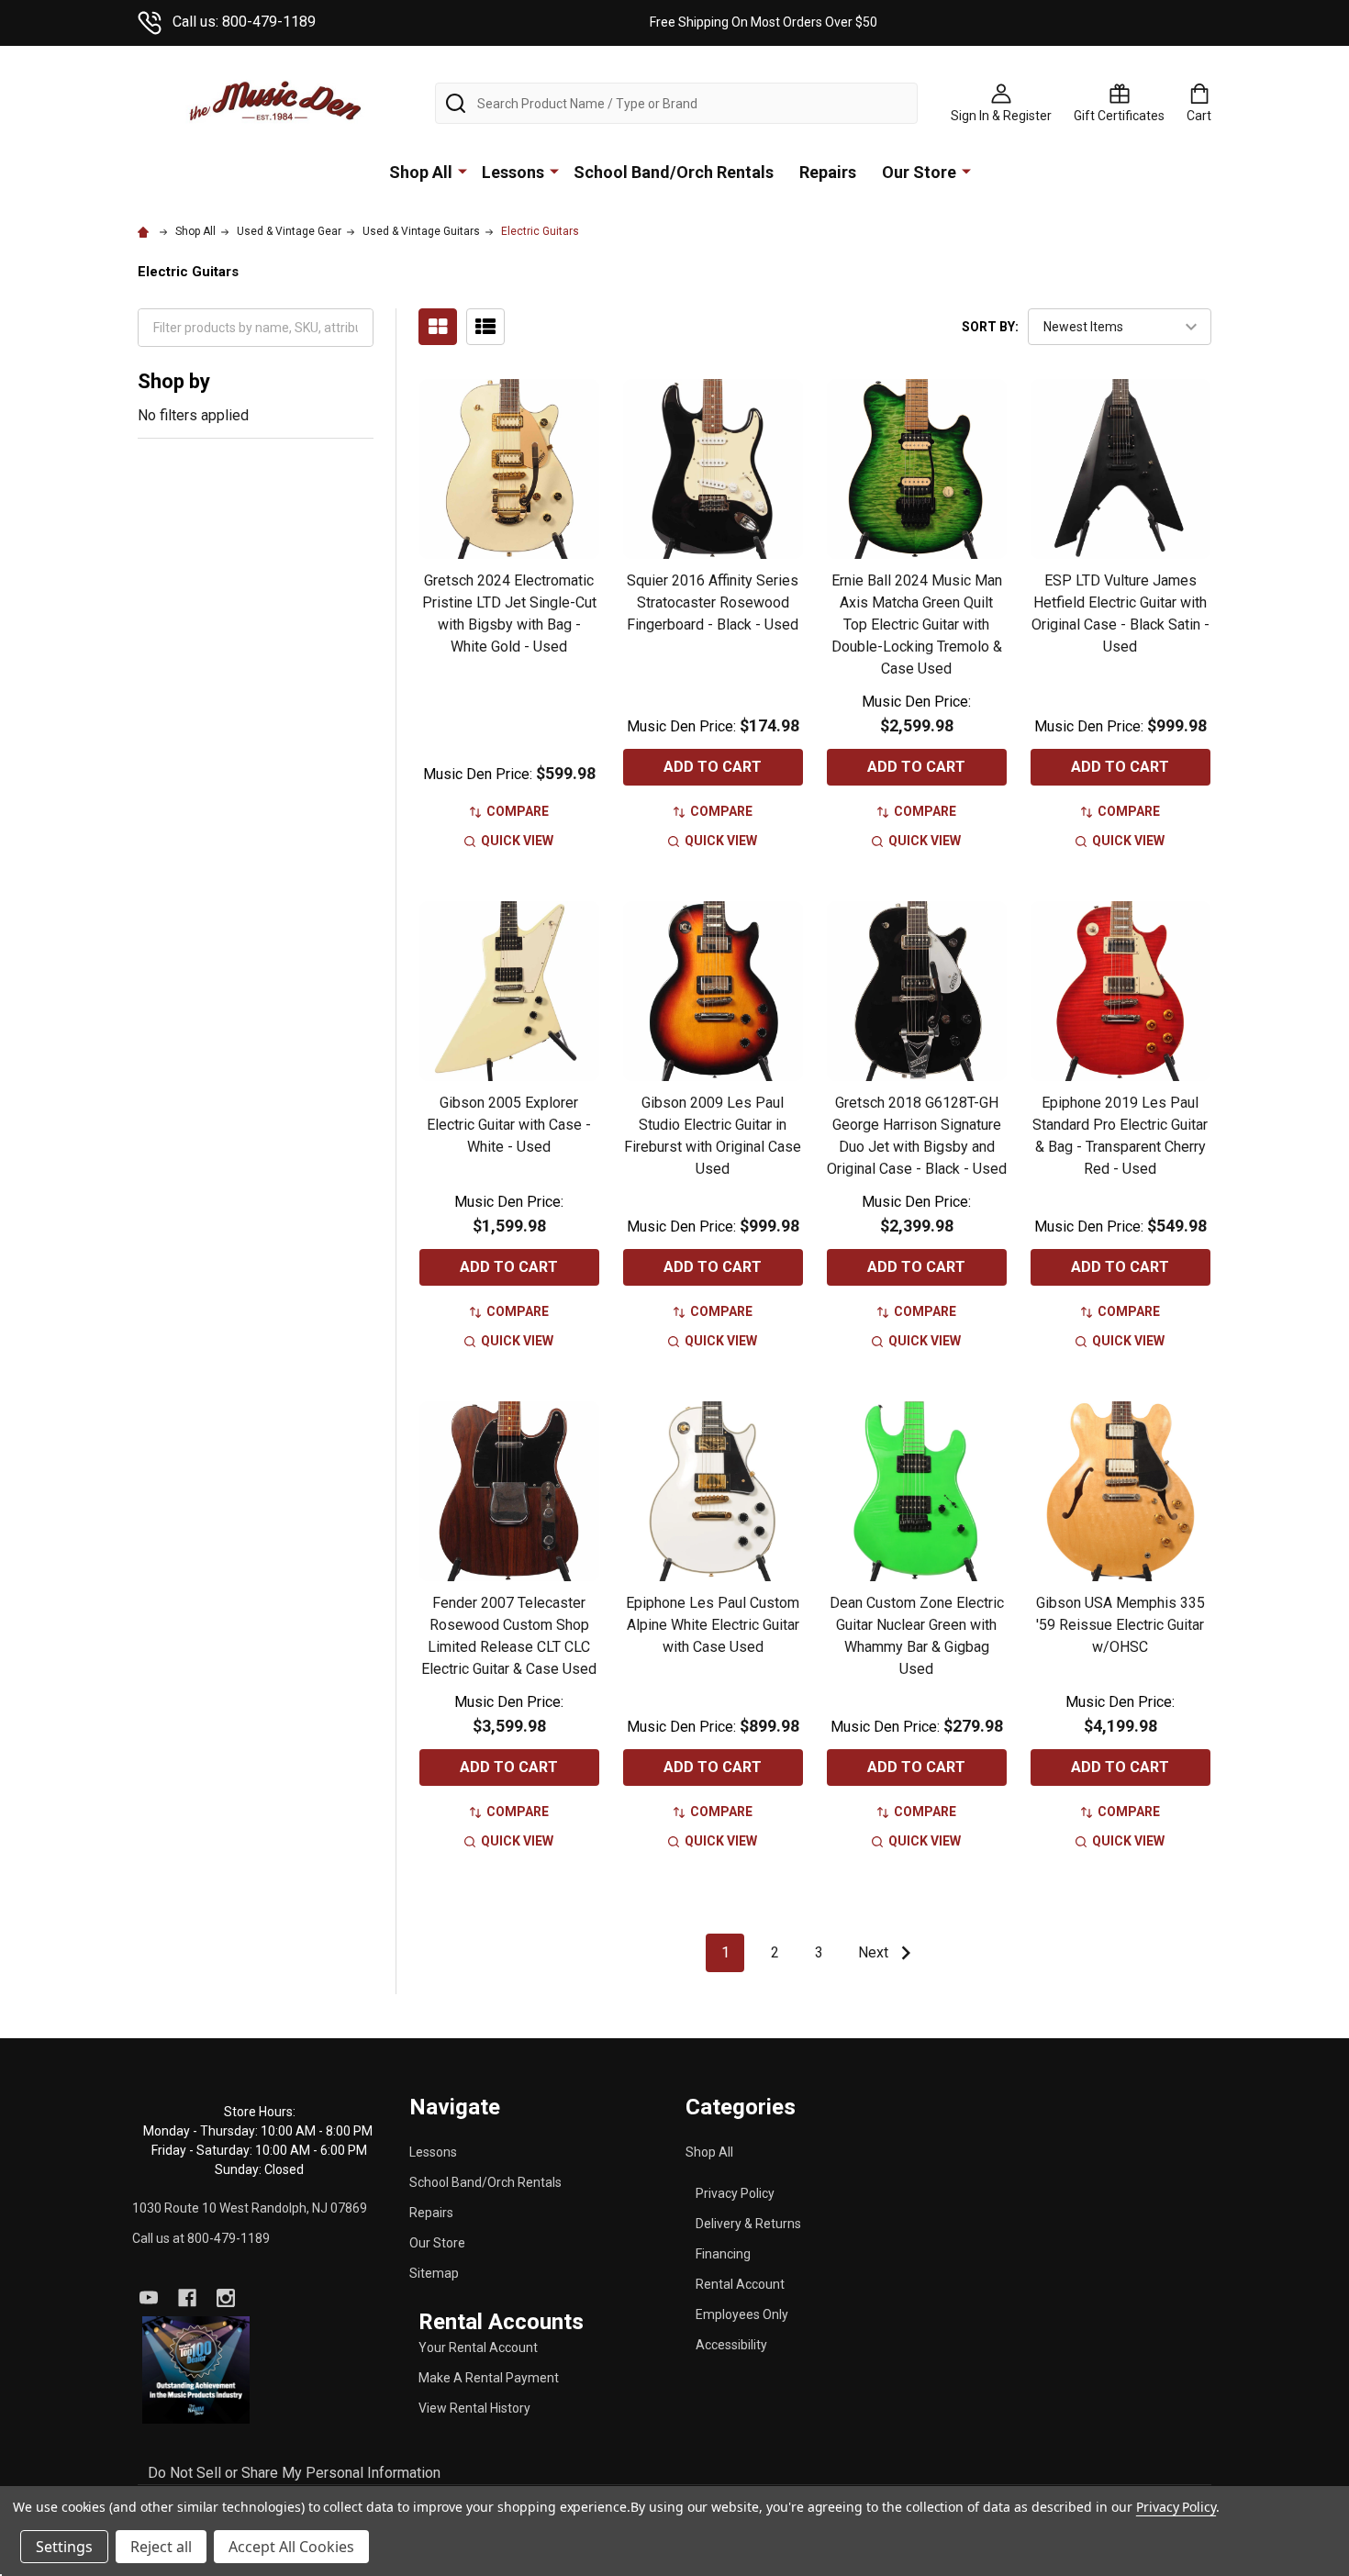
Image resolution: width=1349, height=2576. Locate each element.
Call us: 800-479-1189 (244, 22)
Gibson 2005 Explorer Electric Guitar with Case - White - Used (509, 1125)
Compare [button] (518, 811)
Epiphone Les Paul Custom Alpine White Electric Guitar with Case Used (713, 1625)
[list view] (485, 327)
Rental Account (740, 2284)
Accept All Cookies (291, 2547)
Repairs (828, 172)
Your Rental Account (478, 2347)
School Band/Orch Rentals (674, 172)
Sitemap (434, 2273)
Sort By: (990, 327)
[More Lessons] (554, 171)
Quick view (517, 841)
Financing (723, 2254)
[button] (196, 2370)
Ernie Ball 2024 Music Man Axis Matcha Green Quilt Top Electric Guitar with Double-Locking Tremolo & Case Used (917, 624)
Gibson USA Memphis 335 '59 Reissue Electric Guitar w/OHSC (1120, 1625)
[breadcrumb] (146, 231)
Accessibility (731, 2345)
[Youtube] (149, 2298)
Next (875, 1952)
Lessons (513, 172)
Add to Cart (713, 767)
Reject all (161, 2547)
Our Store (919, 172)
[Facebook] (187, 2298)
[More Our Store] (966, 171)
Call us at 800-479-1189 (201, 2238)
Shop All (421, 172)
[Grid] (438, 327)
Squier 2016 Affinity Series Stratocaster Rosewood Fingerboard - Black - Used (713, 602)
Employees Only (742, 2314)
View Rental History (474, 2408)
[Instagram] (226, 2298)
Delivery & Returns (748, 2224)
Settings (64, 2547)
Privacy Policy (735, 2193)
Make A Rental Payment (489, 2378)
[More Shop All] (463, 171)
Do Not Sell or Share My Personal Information (294, 2473)
